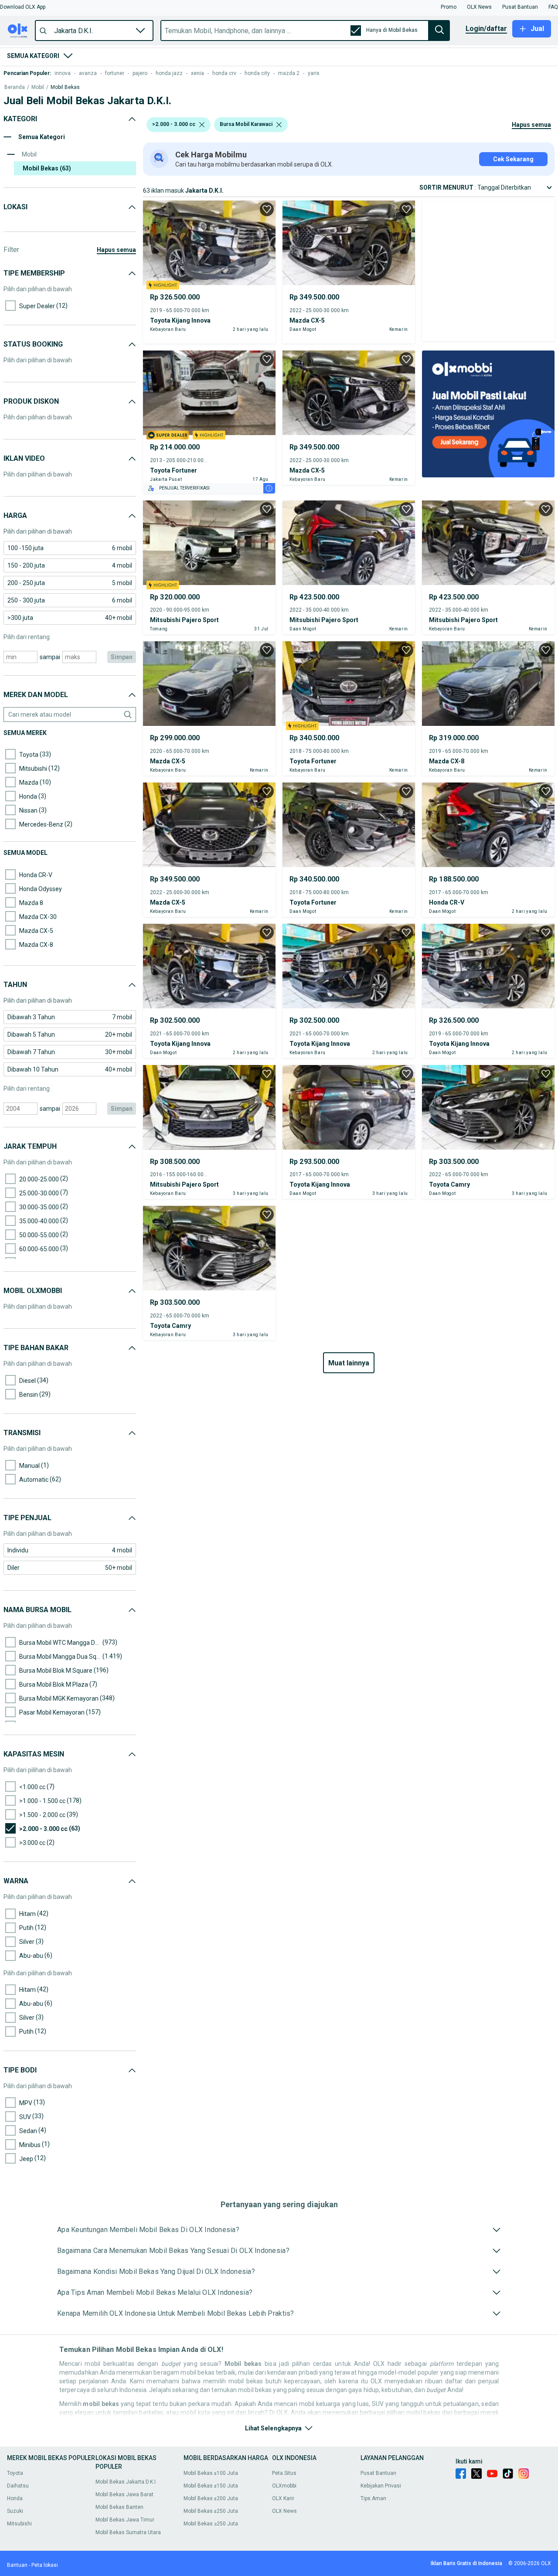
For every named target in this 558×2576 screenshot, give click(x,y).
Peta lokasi (45, 2565)
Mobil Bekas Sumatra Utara (128, 2532)
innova (63, 73)
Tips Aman (373, 2498)
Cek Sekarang (513, 159)
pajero (140, 73)
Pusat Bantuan (378, 2473)
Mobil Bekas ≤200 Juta (211, 2498)
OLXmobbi (284, 2486)
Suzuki (15, 2511)
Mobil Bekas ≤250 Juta (211, 2511)
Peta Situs (284, 2473)
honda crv (224, 73)
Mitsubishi (19, 2524)
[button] (23, 7)
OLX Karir (283, 2498)
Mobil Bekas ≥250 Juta (211, 2524)
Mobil (38, 87)
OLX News (284, 2511)
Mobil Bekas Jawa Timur (125, 2520)
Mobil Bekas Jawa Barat (124, 2494)
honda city (257, 73)
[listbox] (202, 125)
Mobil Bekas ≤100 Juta (211, 2473)
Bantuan (17, 2565)
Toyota (15, 2473)
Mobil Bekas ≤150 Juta (211, 2486)
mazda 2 (289, 73)
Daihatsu (18, 2486)
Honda (15, 2498)
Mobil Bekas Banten (119, 2507)
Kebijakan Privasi (381, 2486)
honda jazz (169, 73)
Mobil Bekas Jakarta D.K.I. (126, 2482)
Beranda (15, 87)
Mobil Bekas (65, 87)
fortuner (115, 73)
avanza (88, 73)
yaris (314, 73)
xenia (197, 73)
